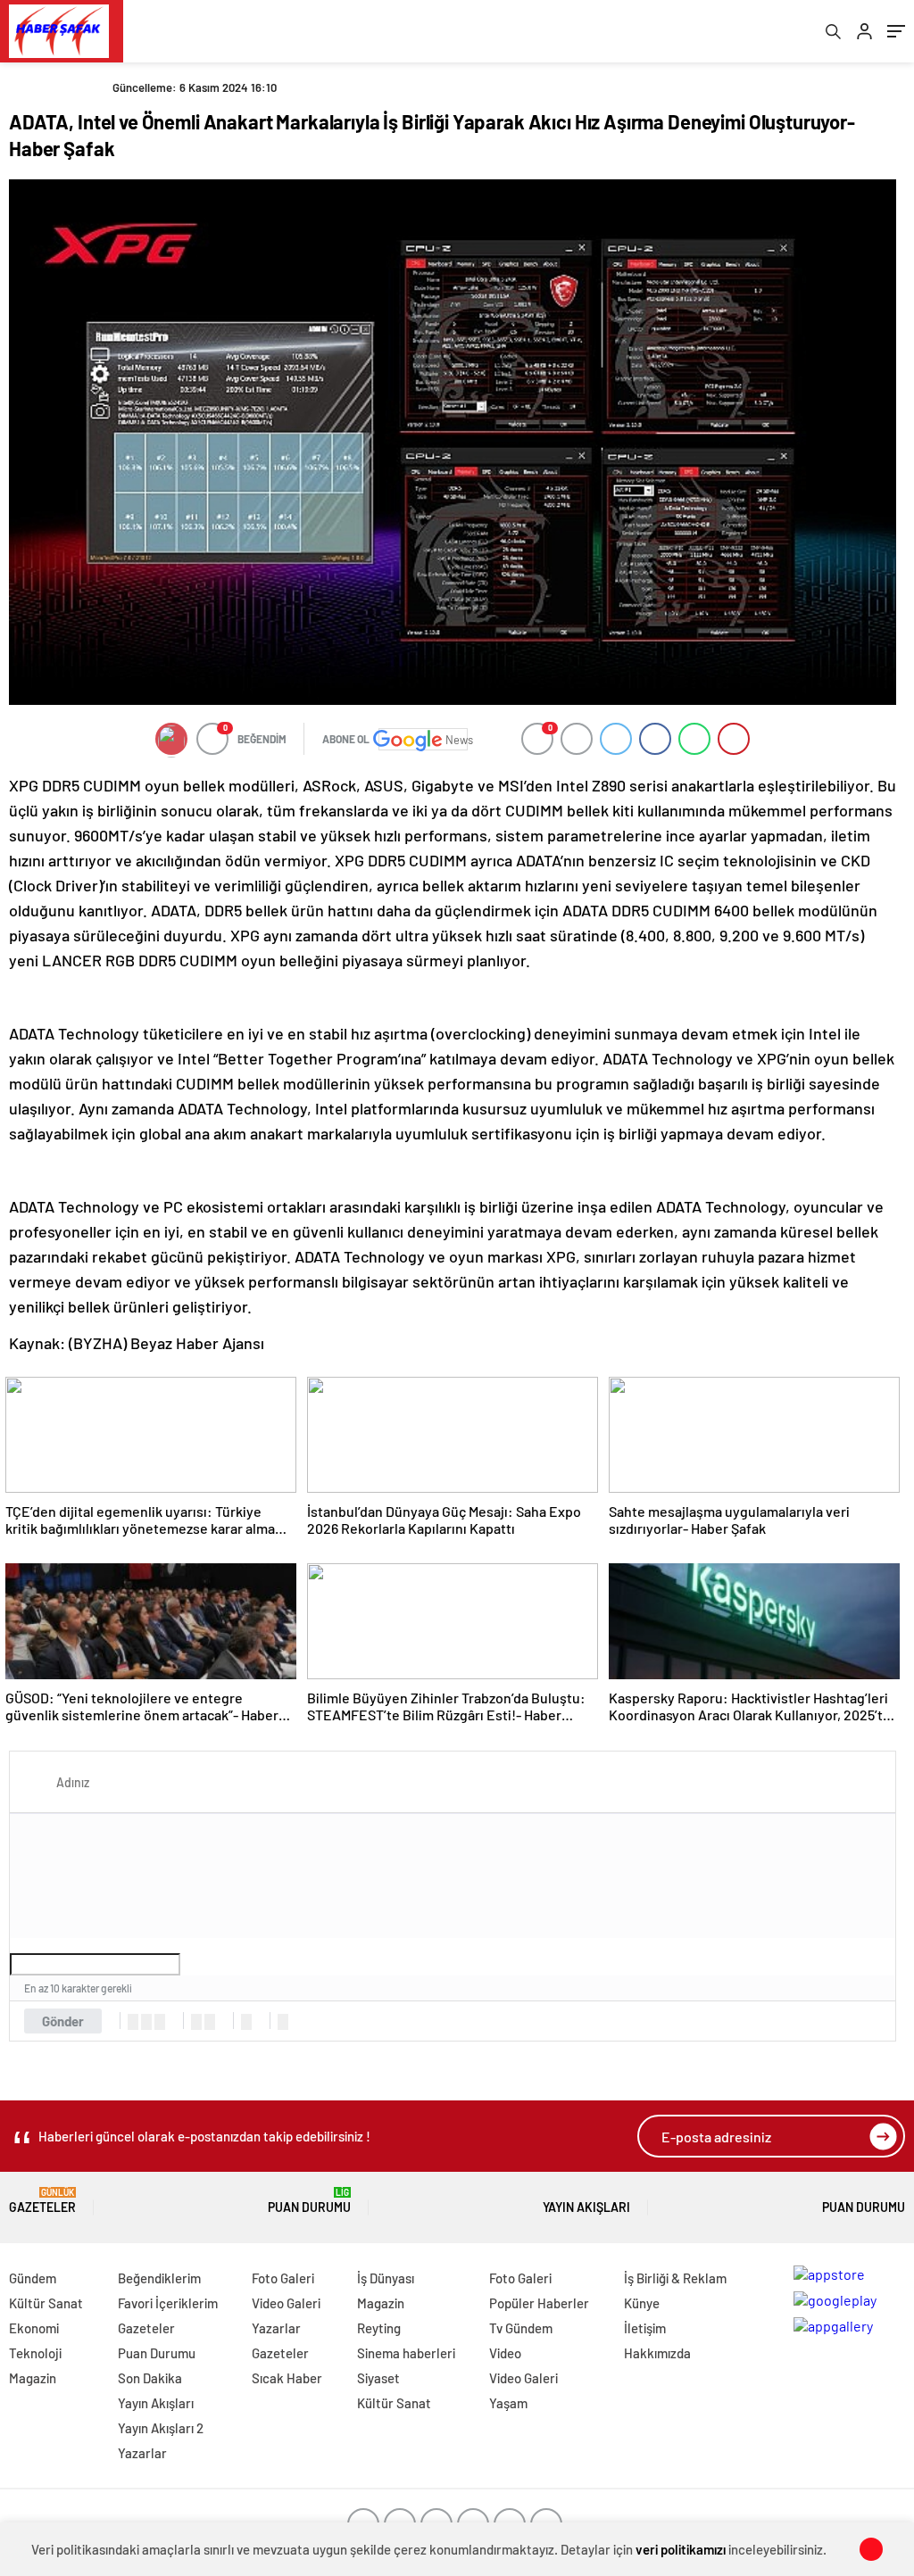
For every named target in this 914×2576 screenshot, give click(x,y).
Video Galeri (286, 2303)
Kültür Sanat (46, 2303)
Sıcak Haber (287, 2378)
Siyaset (378, 2378)
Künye (642, 2303)
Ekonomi (34, 2328)
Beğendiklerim (159, 2278)
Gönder (63, 2021)
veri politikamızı (681, 2549)
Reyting (379, 2328)
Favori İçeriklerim (168, 2303)
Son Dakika (150, 2378)
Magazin (33, 2378)
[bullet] (210, 2022)
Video (505, 2353)
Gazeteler (42, 2201)
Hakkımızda (657, 2353)
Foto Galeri (283, 2278)
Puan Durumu (309, 2201)
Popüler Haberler (539, 2303)
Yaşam (508, 2403)
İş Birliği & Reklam (675, 2278)
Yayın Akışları (586, 2207)
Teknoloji (35, 2353)
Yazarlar (142, 2453)
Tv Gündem (521, 2328)
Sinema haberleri (406, 2353)
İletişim (645, 2328)
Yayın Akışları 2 (161, 2428)
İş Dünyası (386, 2278)
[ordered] (196, 2022)
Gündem (33, 2278)
